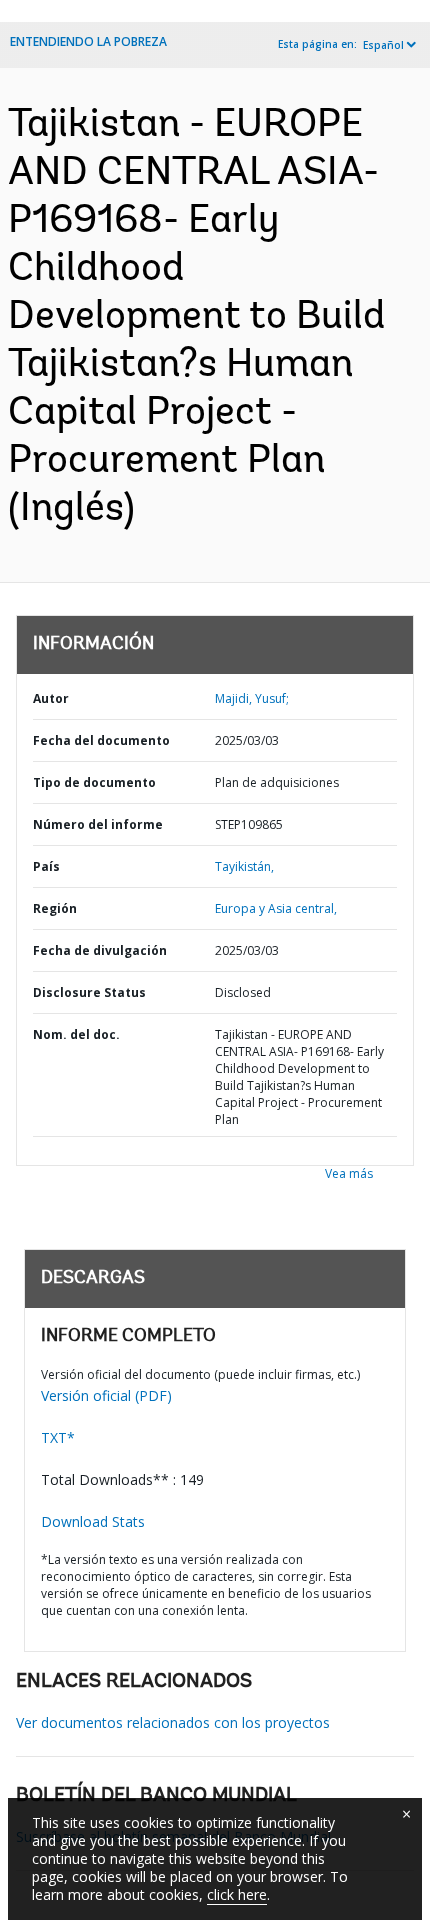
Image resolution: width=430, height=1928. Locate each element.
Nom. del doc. (76, 1034)
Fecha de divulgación (100, 950)
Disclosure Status (89, 992)
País (46, 866)
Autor (51, 698)
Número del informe (98, 824)
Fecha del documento (101, 740)
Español (383, 45)
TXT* (58, 1437)
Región (55, 908)
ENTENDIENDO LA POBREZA (88, 41)
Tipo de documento (94, 782)
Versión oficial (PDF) (106, 1395)
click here (237, 1894)
